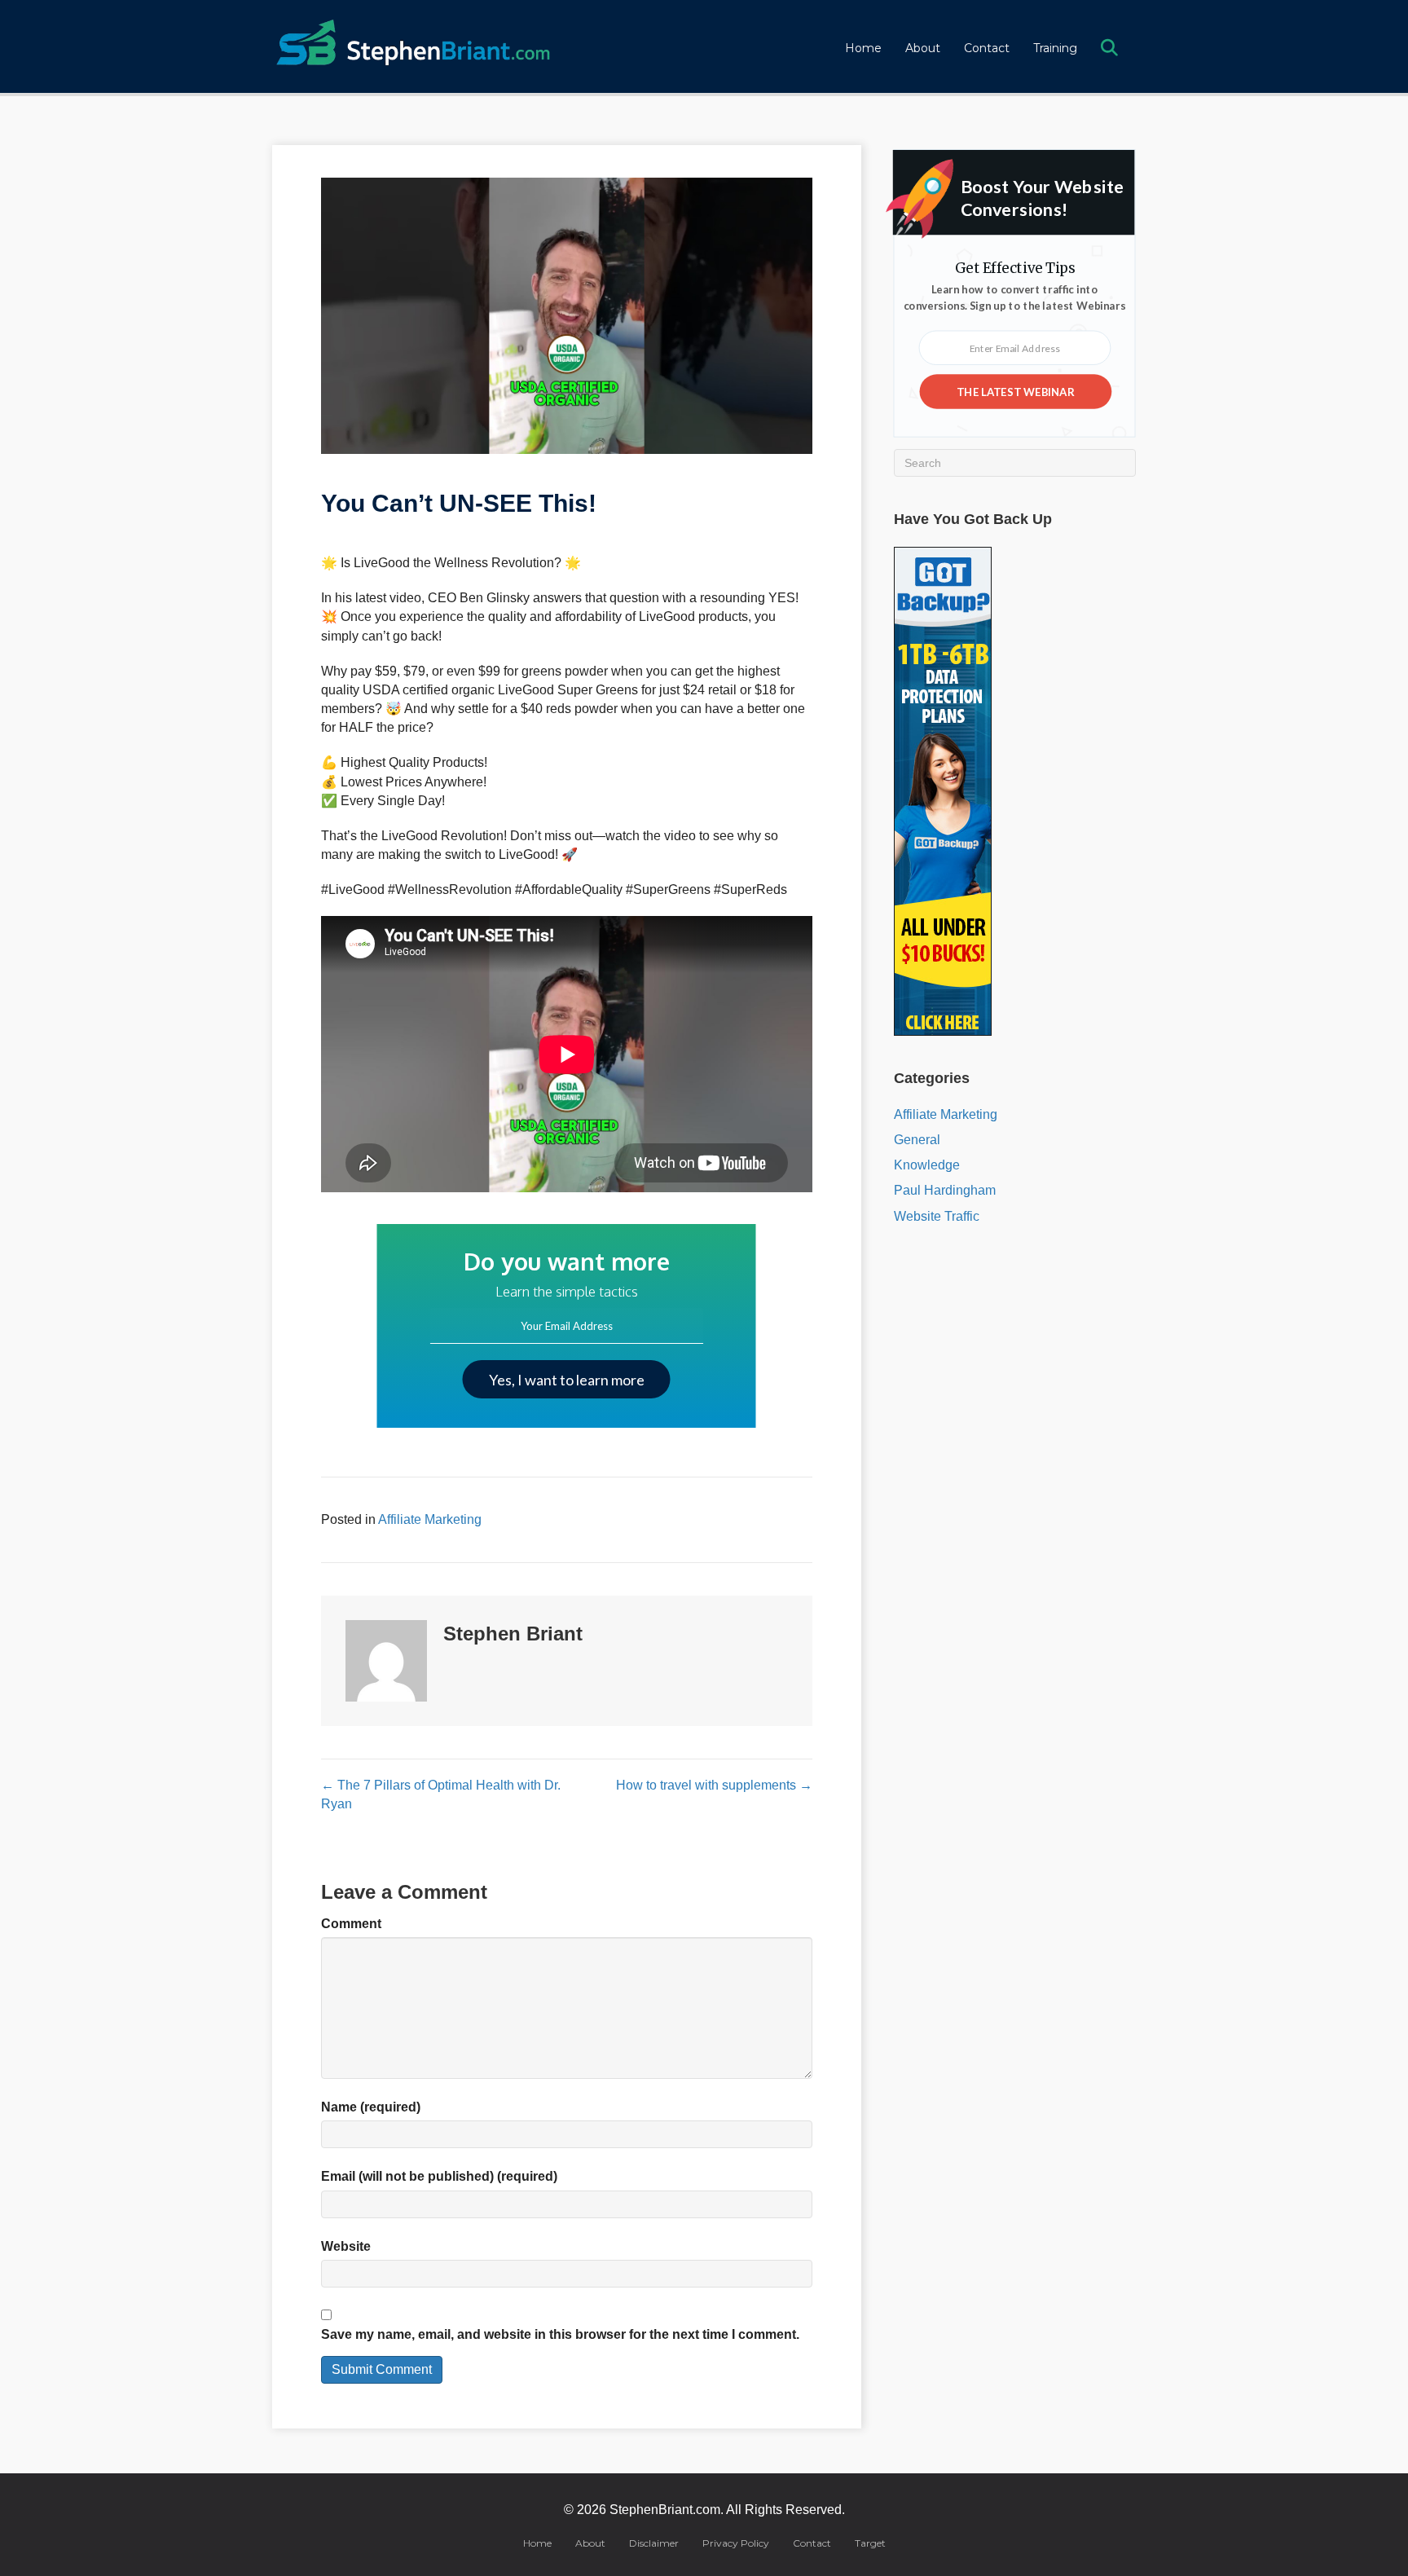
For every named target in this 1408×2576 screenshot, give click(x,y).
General (917, 1140)
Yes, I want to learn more (567, 1380)
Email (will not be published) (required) (439, 2176)
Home (863, 48)
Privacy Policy (736, 2543)
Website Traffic (937, 1216)
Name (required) (371, 2107)
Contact (987, 48)
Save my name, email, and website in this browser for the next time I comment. (560, 2334)
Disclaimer (654, 2543)
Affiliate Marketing (430, 1519)
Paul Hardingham (945, 1190)
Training (1055, 48)
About (923, 48)
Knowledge (927, 1165)
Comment (351, 1924)
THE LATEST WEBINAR (1015, 391)
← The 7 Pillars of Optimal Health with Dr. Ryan (441, 1794)
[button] (1113, 48)
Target (870, 2543)
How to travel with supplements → (714, 1785)
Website (346, 2246)
